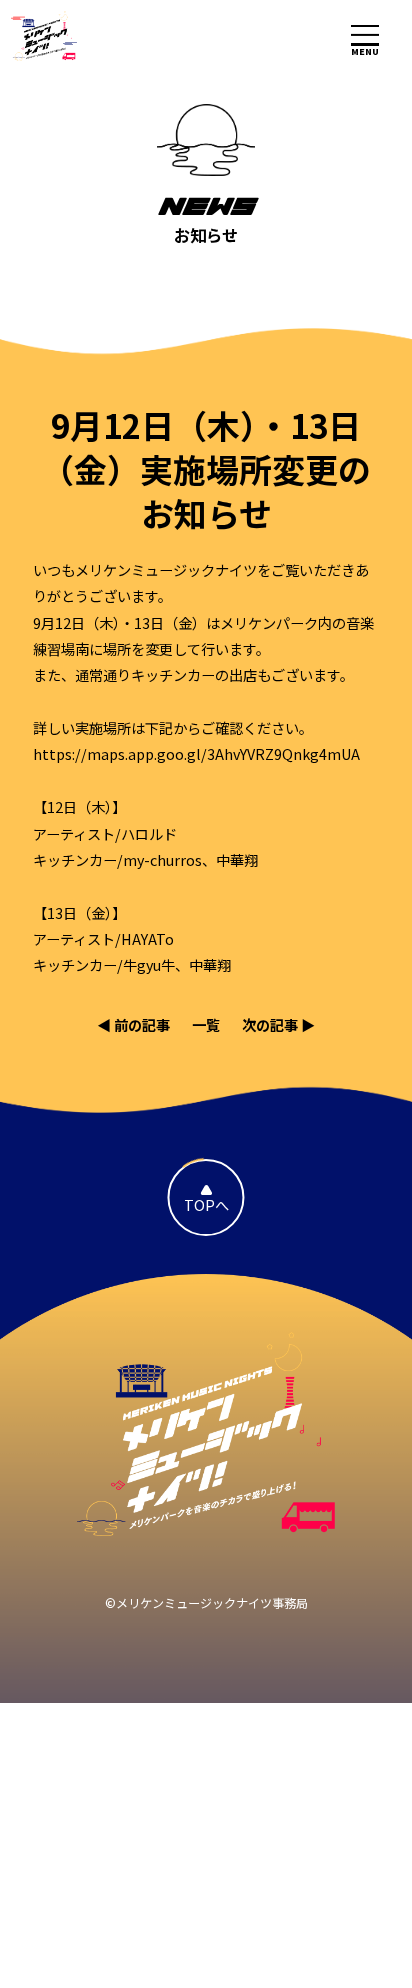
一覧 (206, 1024)
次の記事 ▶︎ (278, 1024)
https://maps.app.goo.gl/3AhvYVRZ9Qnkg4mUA (196, 753)
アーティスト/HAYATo (103, 938)
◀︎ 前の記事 (133, 1024)
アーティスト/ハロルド (105, 833)
